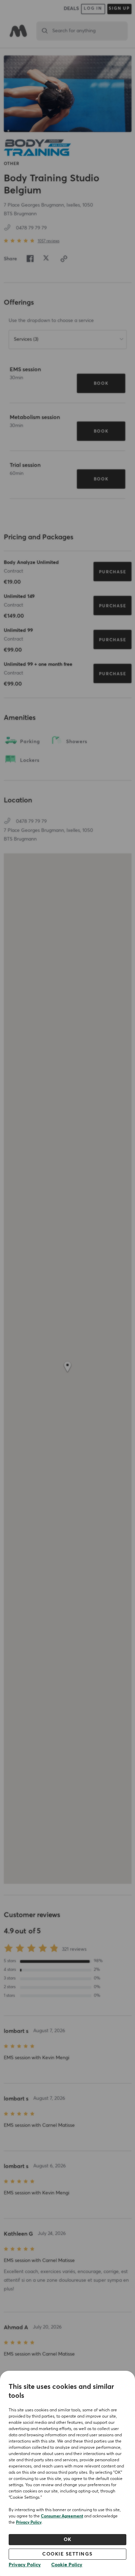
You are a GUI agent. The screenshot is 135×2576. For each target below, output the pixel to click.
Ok (68, 2540)
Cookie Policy (67, 2565)
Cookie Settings (67, 2554)
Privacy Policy (29, 2523)
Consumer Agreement (62, 2516)
